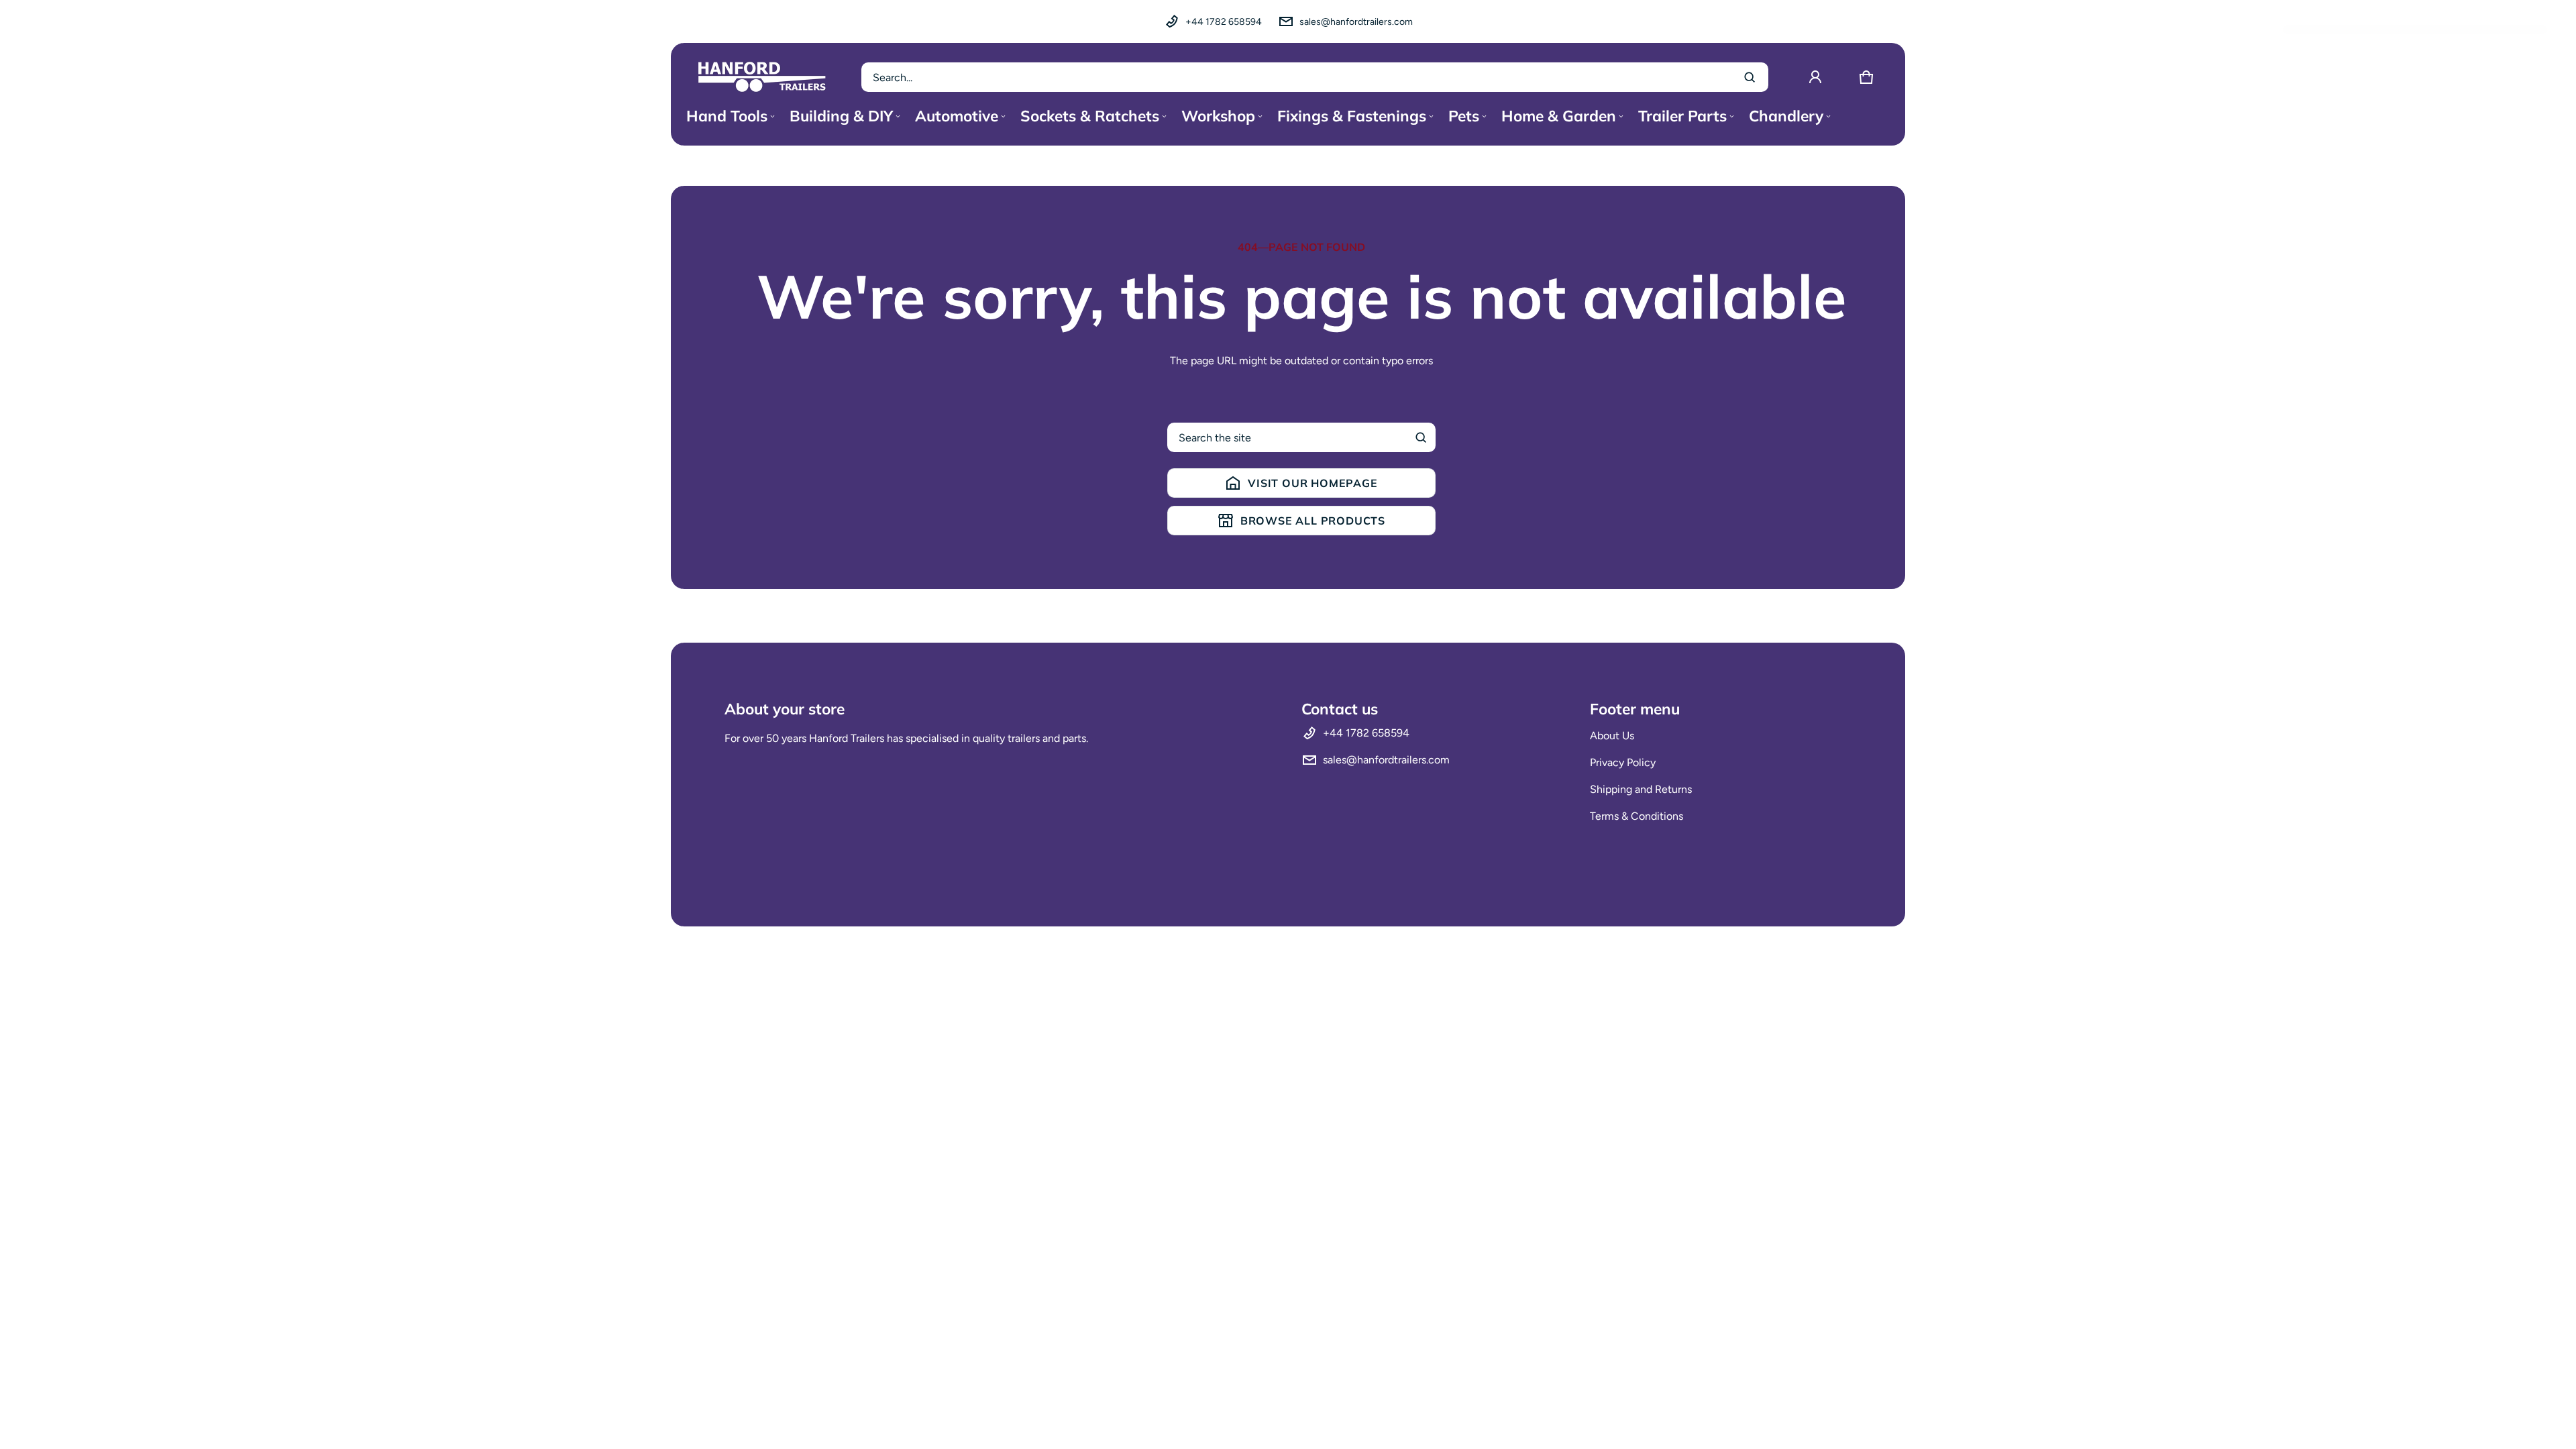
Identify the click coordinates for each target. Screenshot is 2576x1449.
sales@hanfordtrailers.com (1356, 22)
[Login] (1815, 77)
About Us (1612, 736)
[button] (1866, 77)
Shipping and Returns (1641, 789)
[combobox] (1315, 77)
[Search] (1421, 437)
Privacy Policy (1623, 762)
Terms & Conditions (1636, 816)
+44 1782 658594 (1224, 22)
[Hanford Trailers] (762, 77)
